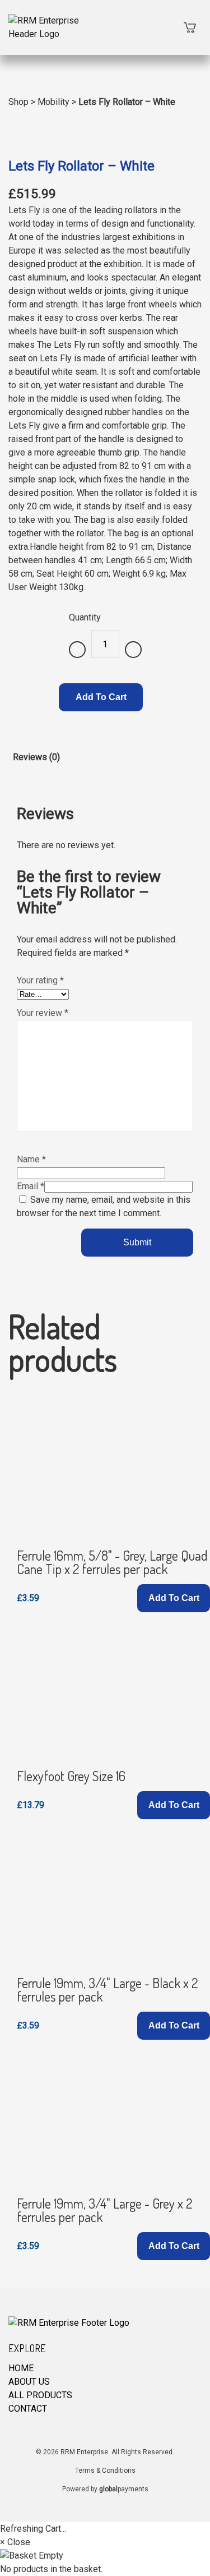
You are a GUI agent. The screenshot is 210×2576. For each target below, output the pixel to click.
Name (31, 1159)
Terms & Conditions (105, 2471)
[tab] (36, 766)
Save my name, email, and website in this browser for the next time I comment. (104, 1206)
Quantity (85, 617)
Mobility (53, 102)
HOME (21, 2368)
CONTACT (28, 2409)
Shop (18, 102)
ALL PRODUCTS (40, 2395)
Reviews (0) (36, 757)
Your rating (40, 980)
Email (31, 1186)
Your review (43, 1013)
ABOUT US (29, 2382)
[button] (174, 1598)
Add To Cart (101, 697)
